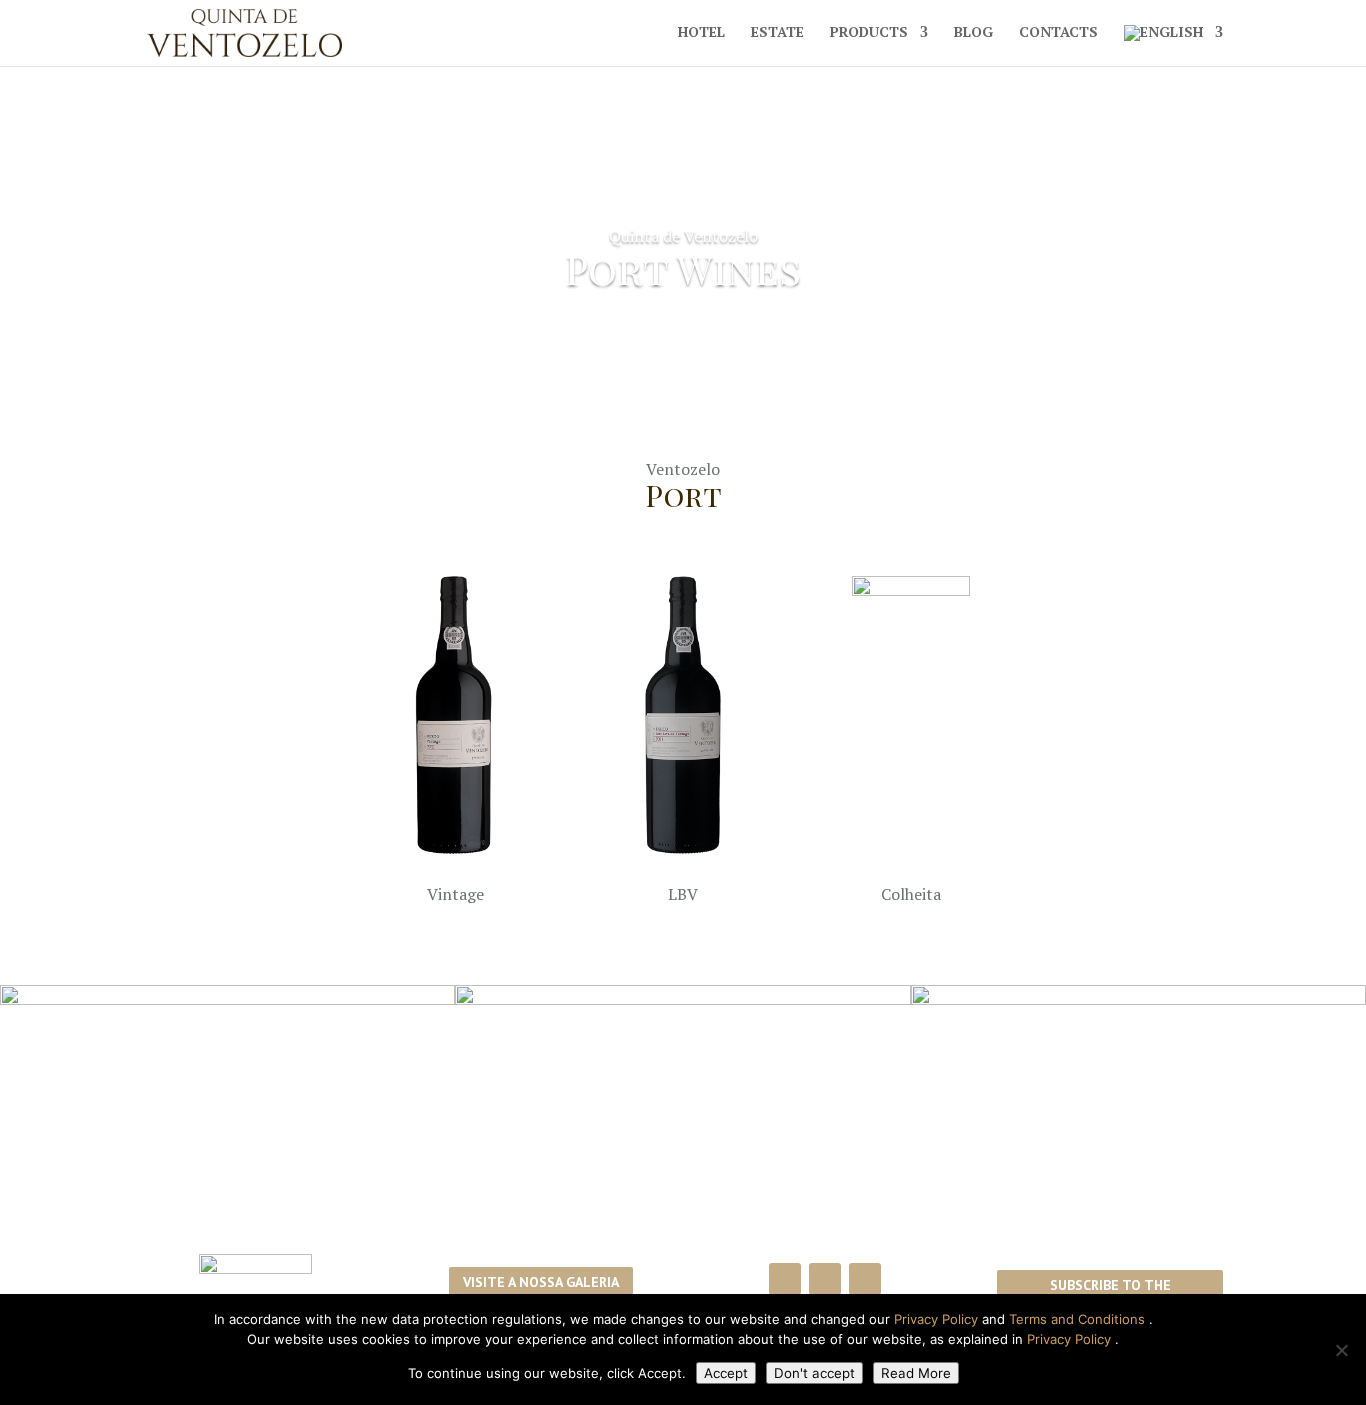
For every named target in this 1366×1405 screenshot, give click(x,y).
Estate (777, 33)
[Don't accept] (1341, 1350)
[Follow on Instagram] (825, 1279)
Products (869, 33)
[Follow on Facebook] (785, 1279)
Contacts (1058, 33)
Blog (973, 33)
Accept (726, 1373)
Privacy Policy (938, 1319)
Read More (916, 1373)
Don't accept (814, 1373)
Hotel (701, 33)
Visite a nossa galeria (541, 1282)
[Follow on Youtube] (865, 1279)
